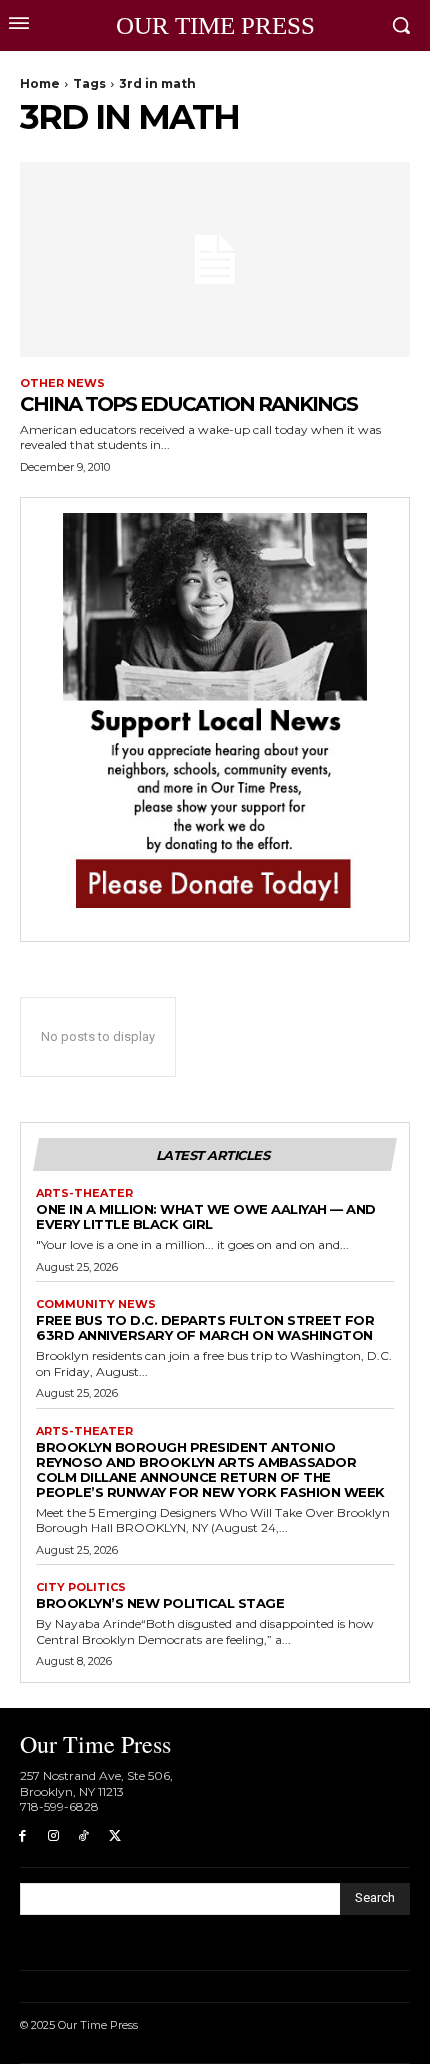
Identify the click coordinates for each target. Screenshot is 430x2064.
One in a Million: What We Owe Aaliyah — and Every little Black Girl (206, 1216)
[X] (114, 1836)
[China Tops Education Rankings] (215, 259)
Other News (62, 383)
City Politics (81, 1587)
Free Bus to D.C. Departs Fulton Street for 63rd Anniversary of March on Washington (205, 1327)
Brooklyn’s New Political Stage (160, 1603)
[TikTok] (84, 1836)
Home (40, 83)
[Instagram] (53, 1836)
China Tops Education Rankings (188, 404)
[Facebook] (22, 1836)
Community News (96, 1304)
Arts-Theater (84, 1193)
